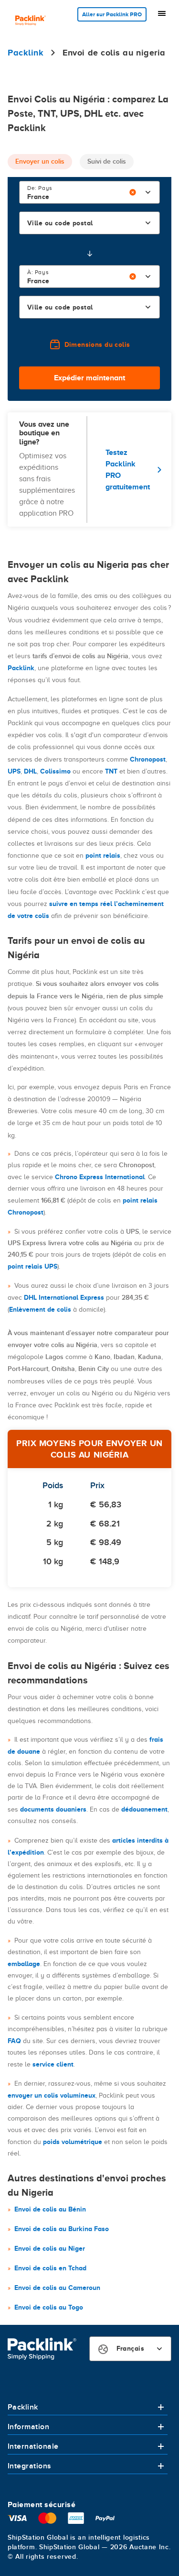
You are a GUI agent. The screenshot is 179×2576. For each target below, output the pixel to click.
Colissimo (55, 771)
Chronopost (148, 759)
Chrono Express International (100, 1177)
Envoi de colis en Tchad (50, 2268)
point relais (103, 855)
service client (53, 2064)
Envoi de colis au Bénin (50, 2209)
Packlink (21, 668)
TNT (111, 771)
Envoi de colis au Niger (50, 2248)
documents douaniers (53, 1809)
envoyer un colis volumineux (52, 2095)
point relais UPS (32, 1266)
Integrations (30, 2466)
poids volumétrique (73, 2142)
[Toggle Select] (148, 192)
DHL (30, 771)
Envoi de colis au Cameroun (57, 2288)
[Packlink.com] (31, 21)
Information (28, 2427)
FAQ (14, 2041)
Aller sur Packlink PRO (112, 14)
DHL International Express (64, 1297)
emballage (24, 1964)
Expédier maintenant (89, 378)
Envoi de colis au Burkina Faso (62, 2229)
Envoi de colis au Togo (49, 2307)
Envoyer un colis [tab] (40, 161)
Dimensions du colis (97, 344)
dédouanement (144, 1809)
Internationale (33, 2446)
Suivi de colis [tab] (107, 161)
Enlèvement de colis (40, 1309)
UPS (14, 771)
